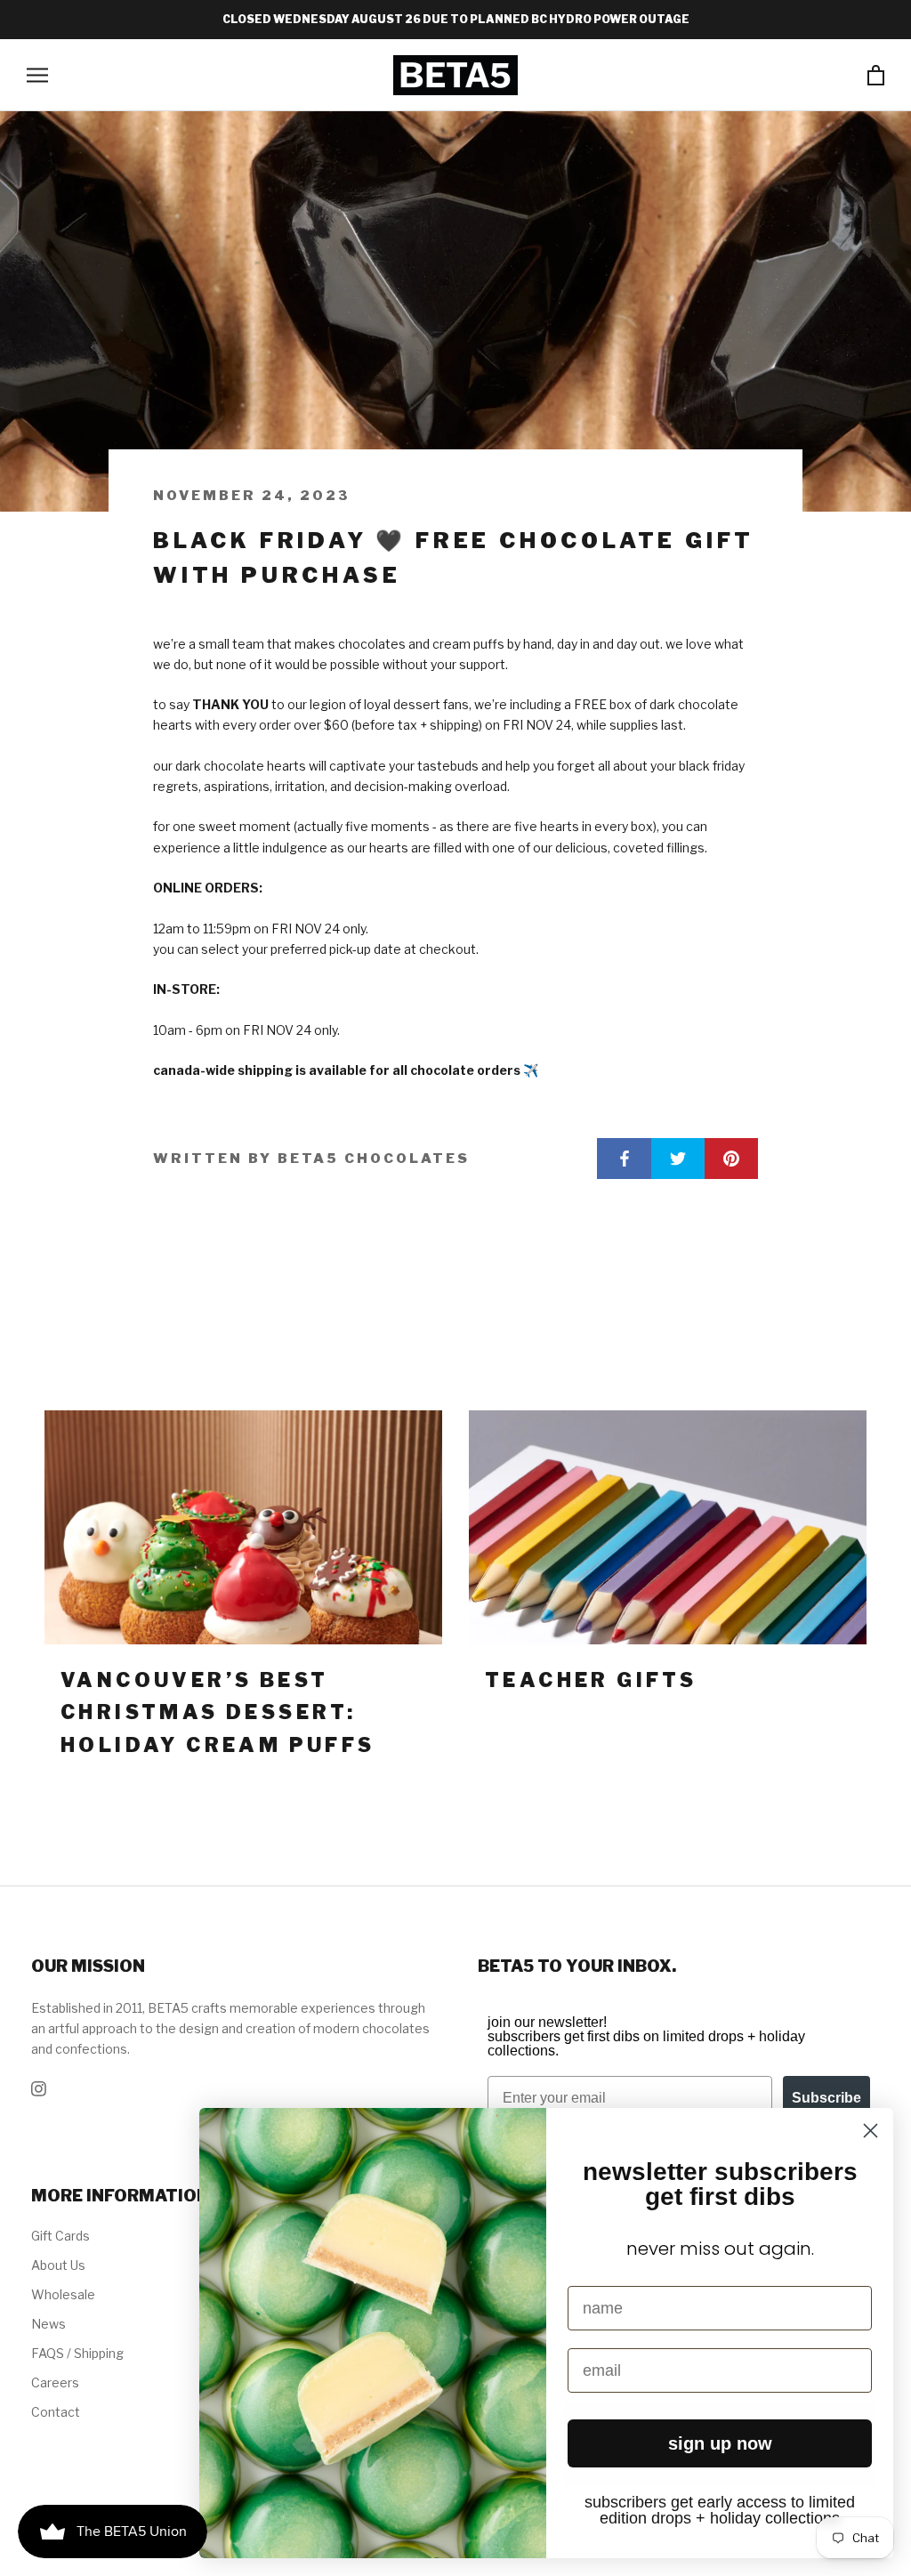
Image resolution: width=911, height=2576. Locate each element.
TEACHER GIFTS (591, 1680)
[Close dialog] (871, 2131)
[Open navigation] (37, 75)
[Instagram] (39, 2087)
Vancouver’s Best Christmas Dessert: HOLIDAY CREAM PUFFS (218, 1712)
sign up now (720, 2443)
